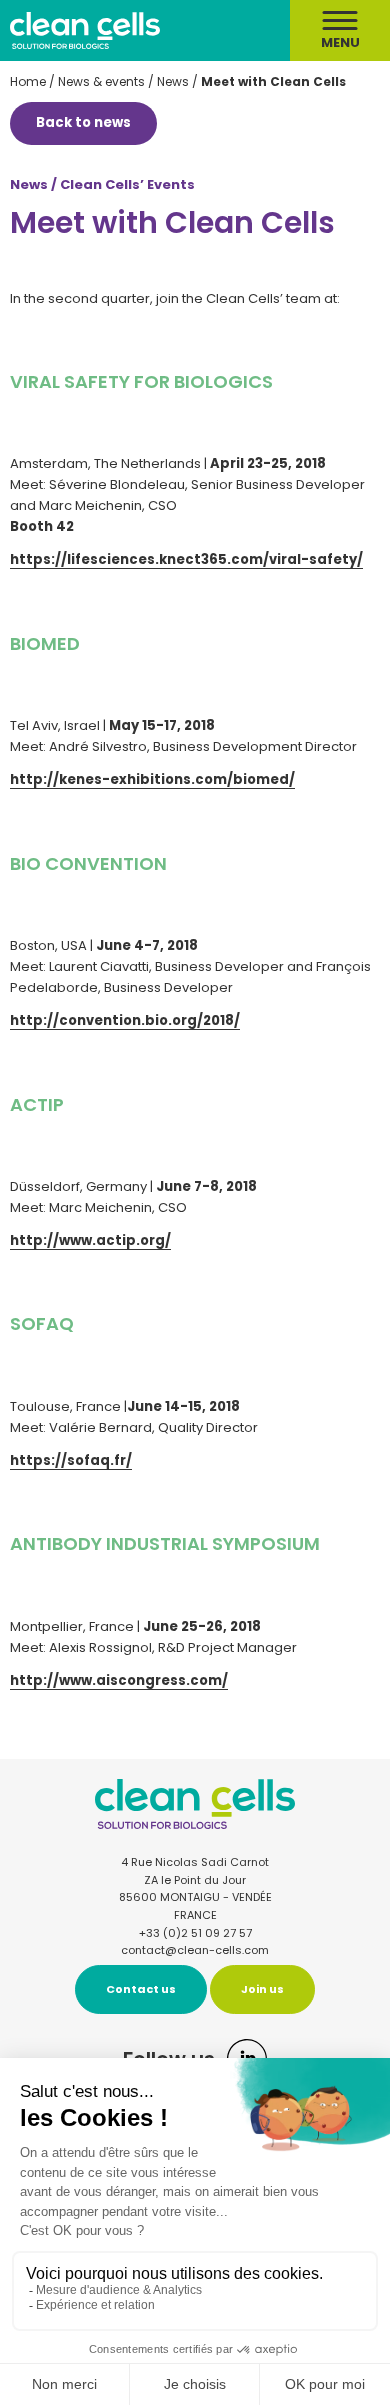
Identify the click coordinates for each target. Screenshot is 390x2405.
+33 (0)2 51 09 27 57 (195, 1933)
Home (28, 81)
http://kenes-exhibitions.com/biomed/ (152, 779)
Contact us (141, 1989)
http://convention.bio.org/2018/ (125, 1020)
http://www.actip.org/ (90, 1240)
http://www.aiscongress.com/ (119, 1680)
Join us (262, 1989)
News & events (101, 81)
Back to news (83, 122)
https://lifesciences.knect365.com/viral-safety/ (186, 559)
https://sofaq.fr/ (71, 1460)
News (173, 81)
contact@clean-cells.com (195, 1950)
